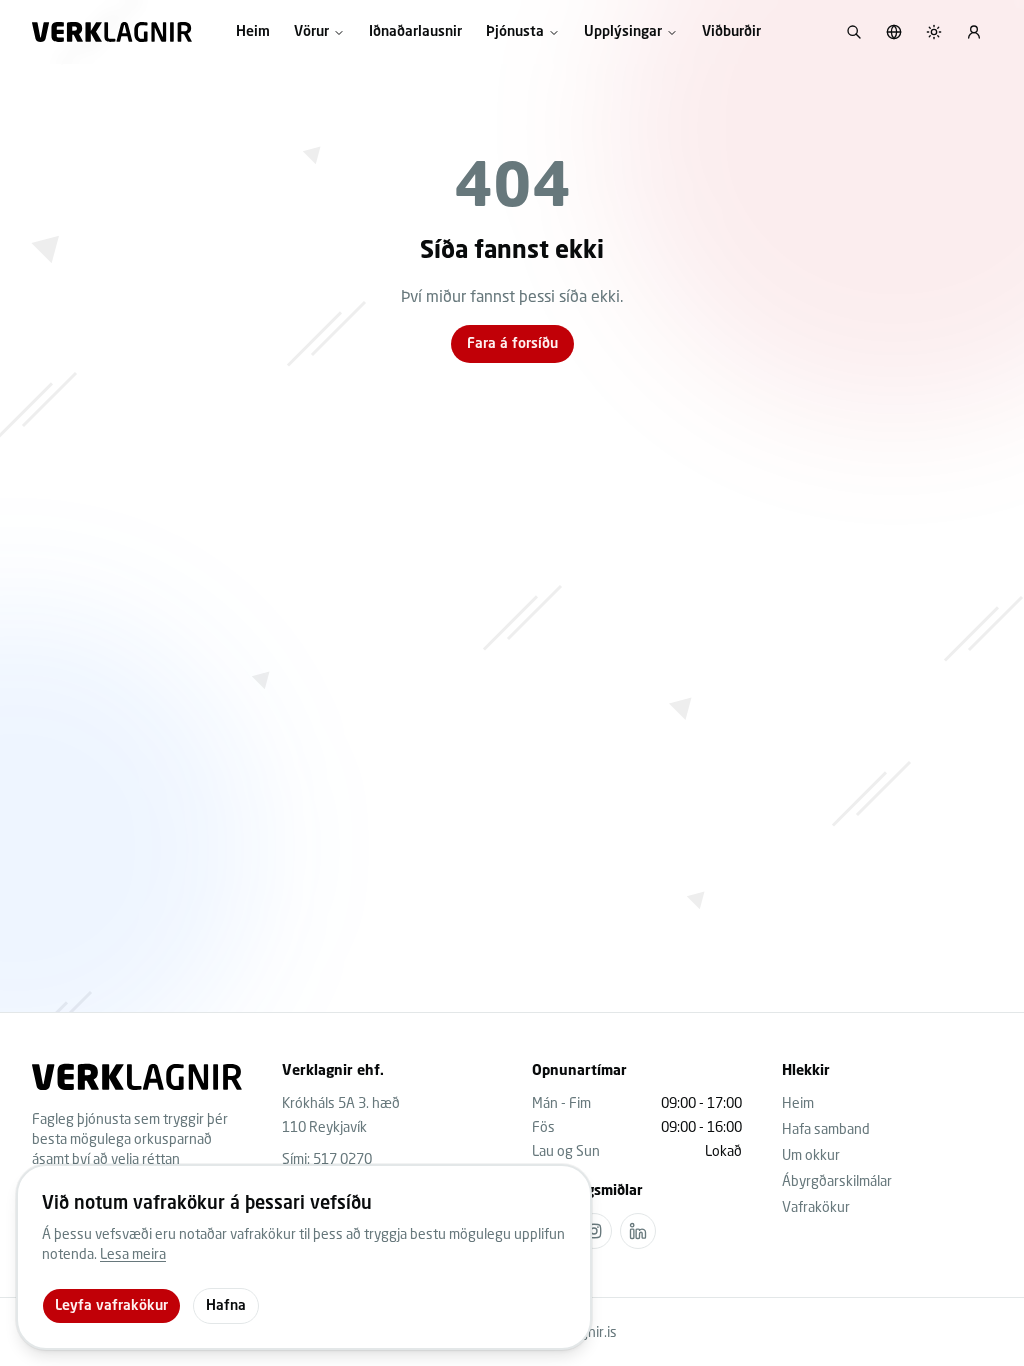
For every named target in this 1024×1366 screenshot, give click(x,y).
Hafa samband (826, 1128)
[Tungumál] (894, 32)
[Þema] (934, 32)
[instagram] (594, 1231)
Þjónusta (515, 32)
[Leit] (854, 32)
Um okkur (811, 1154)
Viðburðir (731, 32)
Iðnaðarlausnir (415, 32)
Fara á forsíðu (512, 344)
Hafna (226, 1306)
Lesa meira (133, 1253)
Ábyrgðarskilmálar (837, 1180)
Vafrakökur (816, 1206)
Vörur (311, 32)
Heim (253, 32)
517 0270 (342, 1158)
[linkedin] (638, 1231)
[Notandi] (974, 32)
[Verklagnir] (112, 32)
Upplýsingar (623, 32)
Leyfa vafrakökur (111, 1306)
